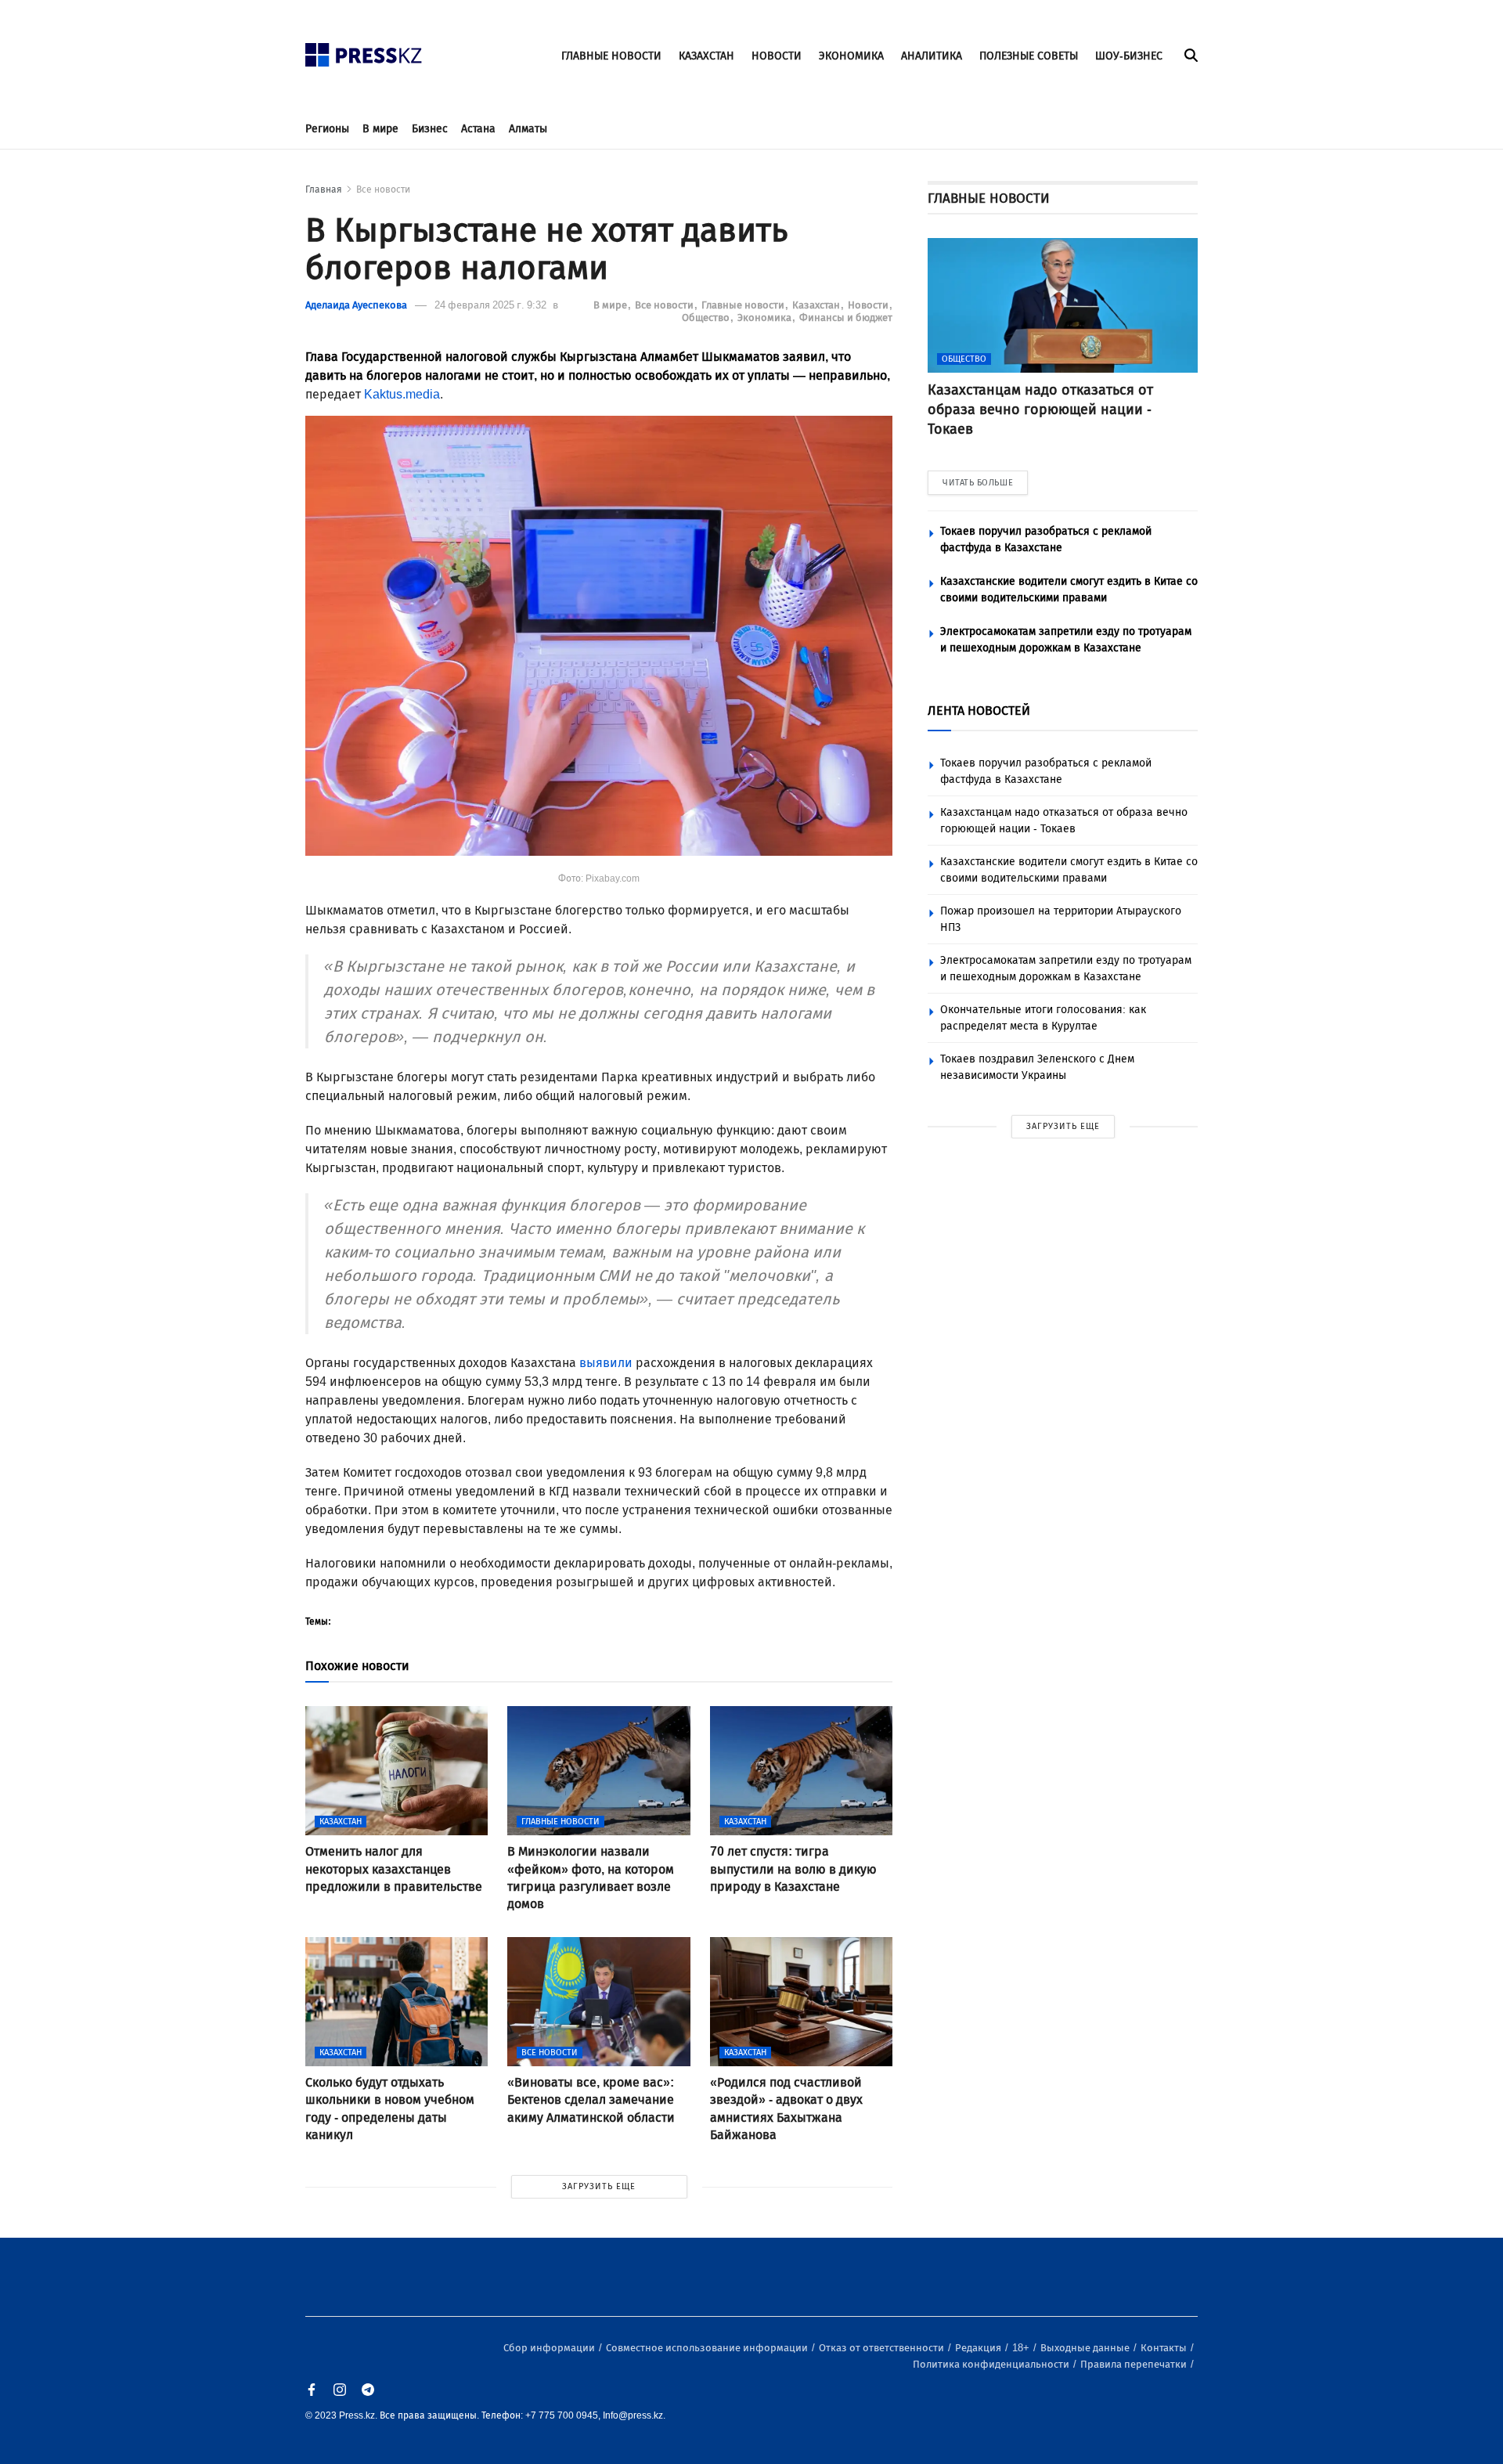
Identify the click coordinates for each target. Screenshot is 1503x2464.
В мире (380, 129)
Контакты (1165, 2348)
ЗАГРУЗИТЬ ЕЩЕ (599, 2186)
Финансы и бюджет (846, 317)
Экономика (766, 317)
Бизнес (430, 129)
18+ (1022, 2348)
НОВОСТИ (777, 56)
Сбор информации (550, 2348)
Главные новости (744, 305)
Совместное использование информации (708, 2348)
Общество (707, 317)
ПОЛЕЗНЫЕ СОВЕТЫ (1029, 56)
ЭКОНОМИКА (851, 56)
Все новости (383, 189)
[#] (364, 51)
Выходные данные (1086, 2348)
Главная (324, 189)
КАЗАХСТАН (706, 56)
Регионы (327, 129)
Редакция (979, 2348)
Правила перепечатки (1135, 2364)
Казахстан (817, 305)
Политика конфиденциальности (992, 2364)
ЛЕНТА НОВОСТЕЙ (979, 711)
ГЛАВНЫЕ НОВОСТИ (611, 56)
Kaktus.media (402, 394)
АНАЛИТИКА (932, 56)
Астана (478, 129)
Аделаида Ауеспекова (356, 305)
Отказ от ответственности (883, 2348)
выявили (606, 1363)
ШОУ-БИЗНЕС (1129, 56)
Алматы (528, 129)
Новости (869, 305)
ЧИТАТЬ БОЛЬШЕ (978, 483)
